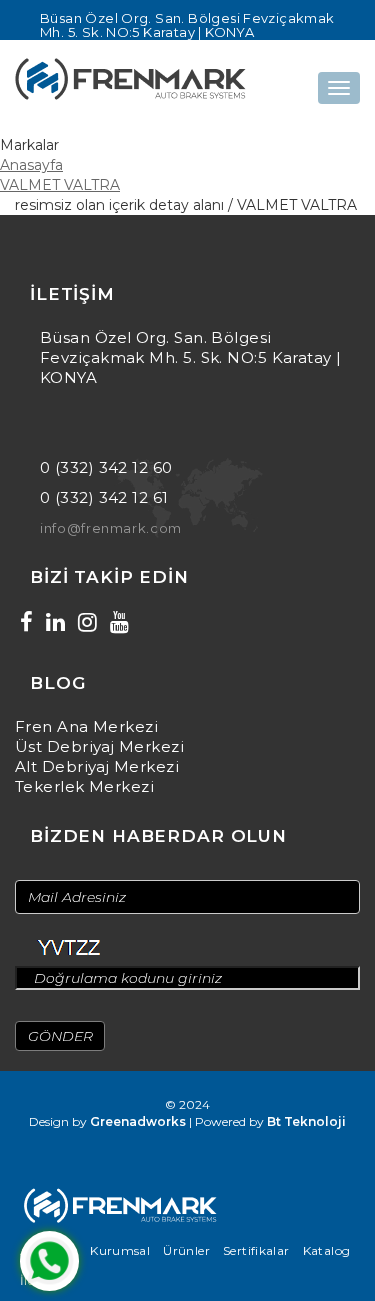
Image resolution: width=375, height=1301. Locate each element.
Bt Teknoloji (306, 1121)
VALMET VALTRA (60, 185)
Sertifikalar (256, 1250)
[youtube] (119, 622)
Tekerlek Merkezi (84, 786)
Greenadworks (138, 1121)
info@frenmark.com (111, 528)
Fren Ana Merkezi (86, 726)
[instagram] (87, 622)
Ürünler (186, 1250)
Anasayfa (31, 165)
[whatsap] (49, 1261)
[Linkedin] (55, 622)
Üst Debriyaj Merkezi (99, 746)
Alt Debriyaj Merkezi (97, 766)
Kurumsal (120, 1250)
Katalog (327, 1250)
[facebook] (26, 622)
